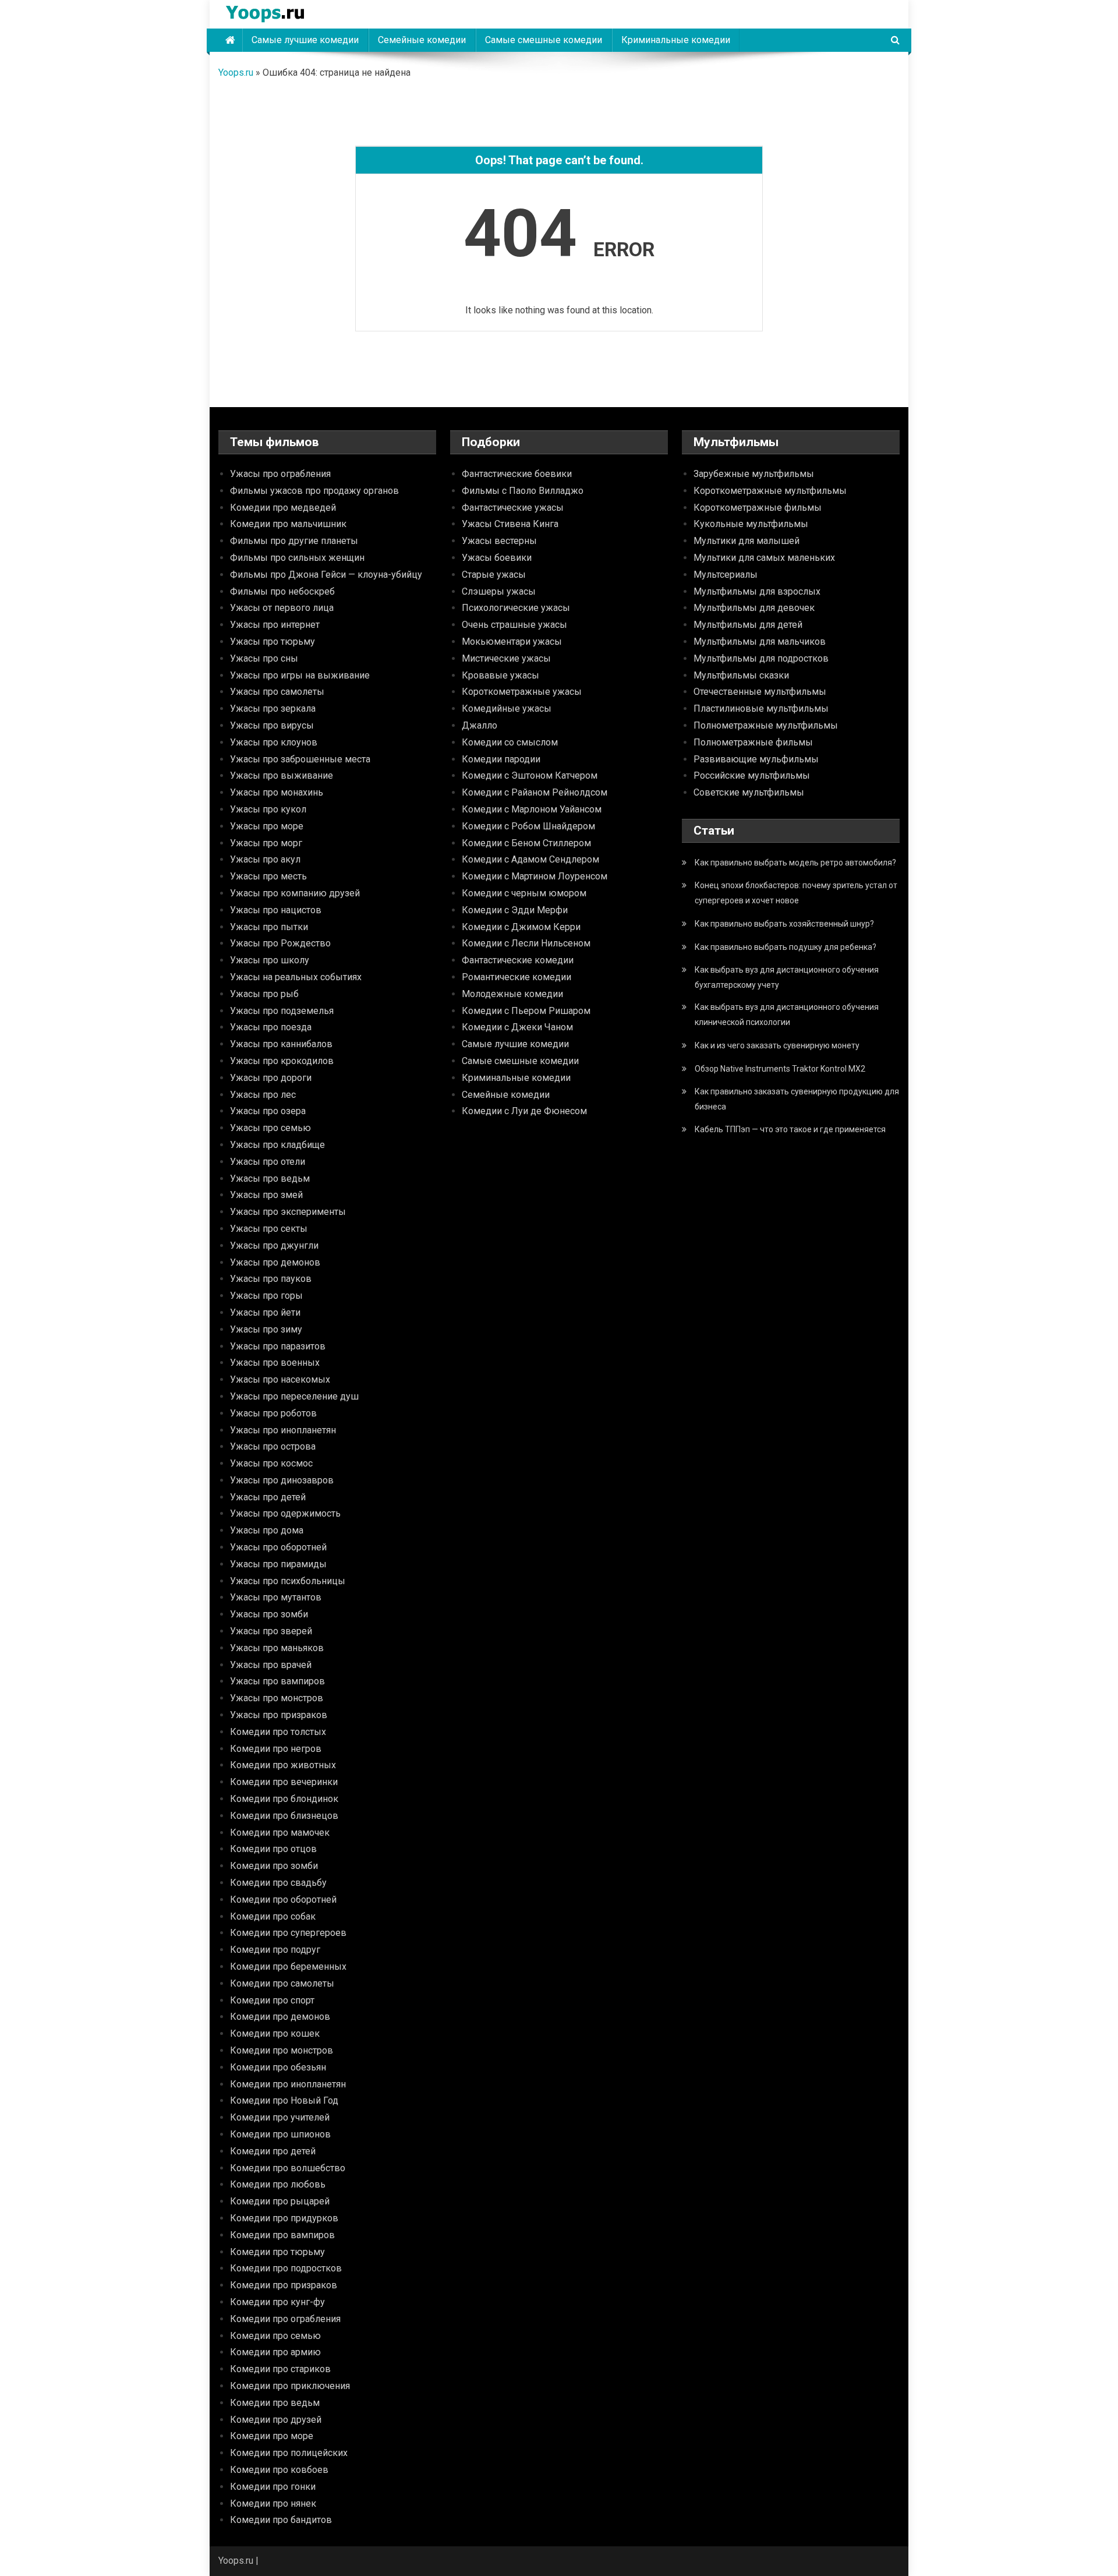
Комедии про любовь (278, 2184)
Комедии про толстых (278, 1732)
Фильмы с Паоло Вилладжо (523, 491)
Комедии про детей (273, 2151)
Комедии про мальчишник (288, 524)
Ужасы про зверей (271, 1631)
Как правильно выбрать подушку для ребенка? (786, 947)
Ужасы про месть (268, 876)
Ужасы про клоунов (274, 742)
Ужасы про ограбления (280, 474)
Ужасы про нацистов (276, 910)
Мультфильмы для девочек (754, 608)
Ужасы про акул (265, 859)
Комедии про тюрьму (277, 2252)
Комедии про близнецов (284, 1816)
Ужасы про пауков (271, 1279)
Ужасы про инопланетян (283, 1430)
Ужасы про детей (268, 1497)
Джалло (480, 725)
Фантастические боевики (517, 474)
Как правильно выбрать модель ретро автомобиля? (795, 863)
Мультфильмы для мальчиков (760, 642)
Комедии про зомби (274, 1866)
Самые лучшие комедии (305, 40)
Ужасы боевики (497, 558)
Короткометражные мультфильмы (770, 491)
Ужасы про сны (264, 658)
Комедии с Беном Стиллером (526, 843)
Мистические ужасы (506, 658)
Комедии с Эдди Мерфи (515, 910)
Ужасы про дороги (271, 1078)
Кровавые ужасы (500, 675)
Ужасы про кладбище (277, 1145)
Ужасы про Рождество (280, 943)
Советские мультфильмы (749, 792)
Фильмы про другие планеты (294, 541)
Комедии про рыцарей (280, 2201)
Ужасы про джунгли (274, 1245)
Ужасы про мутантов (276, 1597)
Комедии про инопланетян (288, 2084)
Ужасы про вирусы (272, 725)
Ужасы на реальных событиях (296, 977)
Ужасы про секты (269, 1229)
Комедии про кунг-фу (277, 2302)
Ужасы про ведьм (270, 1179)
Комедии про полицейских (289, 2453)
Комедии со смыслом (510, 742)
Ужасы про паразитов (278, 1346)
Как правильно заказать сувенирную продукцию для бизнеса (797, 1099)
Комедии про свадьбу (278, 1883)
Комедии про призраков (284, 2285)
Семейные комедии (422, 40)
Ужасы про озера (268, 1111)
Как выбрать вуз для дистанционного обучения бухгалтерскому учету (787, 977)
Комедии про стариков (280, 2369)
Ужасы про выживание (282, 775)
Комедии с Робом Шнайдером (528, 826)
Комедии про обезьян (278, 2067)
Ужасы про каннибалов (281, 1044)
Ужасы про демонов (275, 1262)
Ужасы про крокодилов (282, 1061)
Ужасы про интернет (275, 625)
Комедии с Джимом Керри (521, 927)
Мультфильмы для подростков (761, 658)
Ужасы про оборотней (278, 1547)
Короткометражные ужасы (522, 692)
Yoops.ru (236, 73)
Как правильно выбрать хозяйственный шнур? (784, 924)
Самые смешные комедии (544, 40)
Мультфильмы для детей (748, 625)
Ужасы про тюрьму (273, 642)
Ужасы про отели (268, 1162)
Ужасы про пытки (269, 927)
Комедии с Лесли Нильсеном (526, 943)
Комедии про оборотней (283, 1900)
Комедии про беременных (288, 1967)
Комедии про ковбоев (279, 2470)
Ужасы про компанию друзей (295, 893)
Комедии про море (272, 2436)
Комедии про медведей (283, 508)
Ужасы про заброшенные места (300, 759)
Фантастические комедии (518, 960)
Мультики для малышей (746, 541)
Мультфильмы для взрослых (757, 591)
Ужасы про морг (266, 843)
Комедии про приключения (290, 2386)
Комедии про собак (273, 1916)
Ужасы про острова (273, 1446)
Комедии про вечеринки (284, 1782)
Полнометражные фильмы (753, 742)
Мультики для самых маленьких (764, 558)
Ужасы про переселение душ (294, 1396)
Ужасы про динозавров (282, 1480)
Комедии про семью (275, 2336)
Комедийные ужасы (507, 709)
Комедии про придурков (284, 2218)
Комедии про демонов (280, 2017)
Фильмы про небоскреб (282, 591)
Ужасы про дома (267, 1530)
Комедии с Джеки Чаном (517, 1027)
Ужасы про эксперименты (288, 1212)
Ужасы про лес (263, 1095)
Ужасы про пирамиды (278, 1564)
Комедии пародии (501, 759)
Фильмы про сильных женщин (297, 558)
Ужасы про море (267, 826)
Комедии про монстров (282, 2050)
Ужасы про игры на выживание (300, 675)
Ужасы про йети (265, 1312)
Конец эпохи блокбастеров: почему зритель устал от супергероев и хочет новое (796, 893)
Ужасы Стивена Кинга (510, 524)
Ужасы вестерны (499, 541)
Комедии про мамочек (280, 1833)
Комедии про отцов (273, 1849)
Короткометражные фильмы (758, 508)
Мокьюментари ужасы (512, 642)
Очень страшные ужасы (514, 625)
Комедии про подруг (275, 1950)
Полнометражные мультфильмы (766, 725)
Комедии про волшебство (288, 2168)
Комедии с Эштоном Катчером (530, 775)
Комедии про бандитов (281, 2520)
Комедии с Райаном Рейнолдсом (535, 792)
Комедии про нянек (273, 2503)
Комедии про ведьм (275, 2403)
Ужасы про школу (270, 960)
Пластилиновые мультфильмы (761, 709)
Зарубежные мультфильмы (754, 474)
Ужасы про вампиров (277, 1681)
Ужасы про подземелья (282, 1011)
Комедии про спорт (272, 2000)
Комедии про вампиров (282, 2235)
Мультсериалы (726, 575)
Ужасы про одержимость (285, 1513)
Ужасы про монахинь (277, 792)
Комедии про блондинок (284, 1799)
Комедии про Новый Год (284, 2100)
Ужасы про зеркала (273, 709)
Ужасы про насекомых (280, 1379)
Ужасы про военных (275, 1363)
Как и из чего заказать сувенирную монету (777, 1045)
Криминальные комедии (676, 40)
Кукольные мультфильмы (751, 524)
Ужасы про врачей (271, 1665)
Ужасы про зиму (266, 1329)
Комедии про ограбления (285, 2319)
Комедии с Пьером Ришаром (526, 1011)
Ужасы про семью (270, 1128)
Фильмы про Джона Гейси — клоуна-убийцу (326, 575)
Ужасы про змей (266, 1195)
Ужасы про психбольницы (288, 1581)
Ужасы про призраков (279, 1715)
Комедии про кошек (275, 2033)
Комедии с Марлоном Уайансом (532, 809)
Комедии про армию (275, 2352)
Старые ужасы (494, 575)
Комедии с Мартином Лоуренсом (535, 876)
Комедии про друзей (276, 2420)
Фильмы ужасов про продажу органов (314, 491)
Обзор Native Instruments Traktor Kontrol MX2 (780, 1069)
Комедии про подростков (286, 2268)
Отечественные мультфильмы (760, 692)
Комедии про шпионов (280, 2134)
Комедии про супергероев (288, 1933)
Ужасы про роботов (273, 1413)
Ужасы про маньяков (277, 1648)
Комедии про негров (276, 1749)
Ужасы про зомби (269, 1614)
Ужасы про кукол (268, 809)
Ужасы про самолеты (277, 692)
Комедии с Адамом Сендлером (530, 859)
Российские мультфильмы (752, 775)
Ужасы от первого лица (282, 608)
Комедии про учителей (280, 2117)
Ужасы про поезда (271, 1027)
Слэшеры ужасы (499, 591)
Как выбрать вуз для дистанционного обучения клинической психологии (787, 1015)
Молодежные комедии (512, 994)
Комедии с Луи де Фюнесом (524, 1111)
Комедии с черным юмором (524, 893)
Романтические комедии (516, 977)
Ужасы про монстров (277, 1698)
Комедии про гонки (273, 2487)
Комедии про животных (283, 1765)
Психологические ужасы (516, 608)
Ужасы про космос (271, 1463)
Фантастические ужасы (513, 508)
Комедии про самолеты (282, 1983)
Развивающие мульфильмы (756, 759)
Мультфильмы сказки (741, 675)
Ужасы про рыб (264, 994)
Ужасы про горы (266, 1296)
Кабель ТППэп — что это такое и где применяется (790, 1129)
